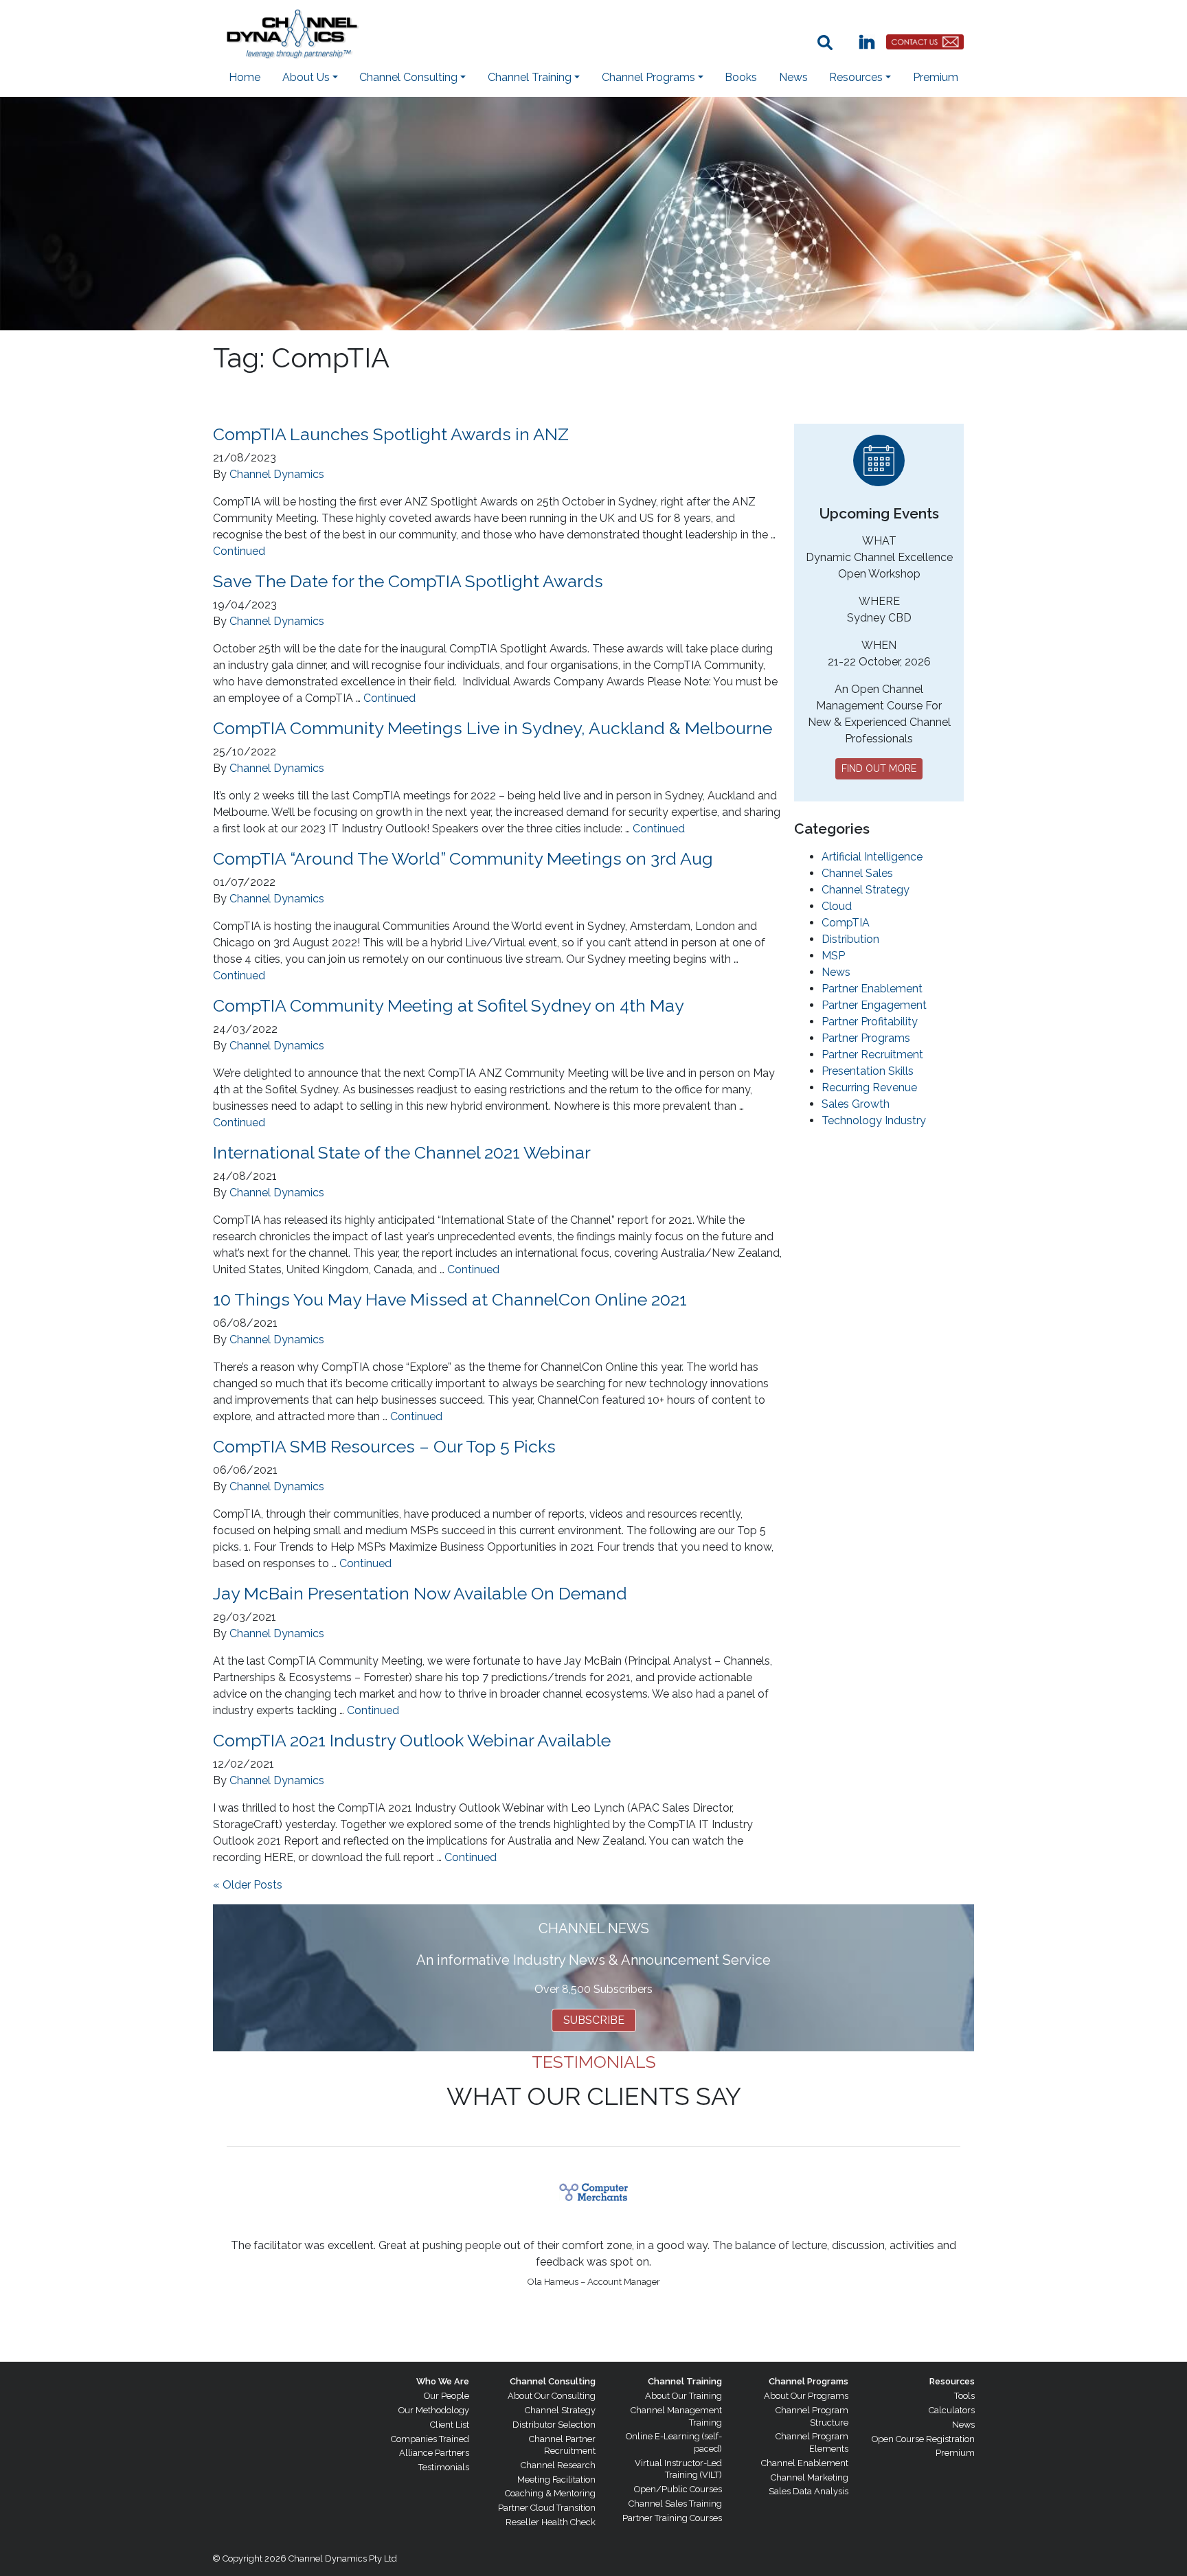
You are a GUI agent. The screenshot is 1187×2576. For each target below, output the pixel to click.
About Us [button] (306, 77)
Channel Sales (857, 873)
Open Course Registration (923, 2439)
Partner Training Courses (672, 2518)
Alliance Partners (434, 2453)
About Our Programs (806, 2396)
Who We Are (443, 2381)
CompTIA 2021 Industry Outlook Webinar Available (412, 1740)
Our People (446, 2396)
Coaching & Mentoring (550, 2493)
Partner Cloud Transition (547, 2508)
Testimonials (444, 2467)
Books (741, 77)
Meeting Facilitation (556, 2480)
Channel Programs (809, 2381)
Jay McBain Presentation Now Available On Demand (420, 1593)
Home (245, 77)
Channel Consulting (553, 2381)
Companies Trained (430, 2439)
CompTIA (846, 923)
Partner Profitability (870, 1022)
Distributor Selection (554, 2425)
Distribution (850, 939)
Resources (952, 2381)
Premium (936, 77)
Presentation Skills (868, 1071)
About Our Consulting (552, 2396)
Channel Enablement (805, 2463)
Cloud (837, 906)
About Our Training (683, 2396)
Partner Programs (866, 1038)
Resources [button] (856, 77)
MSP (833, 956)
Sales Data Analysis (809, 2491)
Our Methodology (434, 2410)
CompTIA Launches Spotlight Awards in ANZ (391, 434)
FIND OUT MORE (879, 768)
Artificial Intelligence (872, 857)
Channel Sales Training (675, 2504)
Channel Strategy (866, 890)
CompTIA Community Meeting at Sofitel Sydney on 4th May (449, 1005)
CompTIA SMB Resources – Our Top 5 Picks (384, 1446)
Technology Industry (874, 1120)
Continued (239, 551)
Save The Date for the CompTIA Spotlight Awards (408, 581)
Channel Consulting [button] (408, 77)
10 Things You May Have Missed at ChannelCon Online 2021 (450, 1299)
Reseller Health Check (551, 2522)
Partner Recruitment (872, 1055)
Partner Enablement (872, 989)
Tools (964, 2396)
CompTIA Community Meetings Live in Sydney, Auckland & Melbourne (493, 728)
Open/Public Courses (678, 2489)
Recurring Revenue (869, 1087)
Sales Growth (856, 1104)
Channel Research (558, 2465)
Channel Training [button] (530, 77)
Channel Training (685, 2381)
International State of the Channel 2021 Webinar (402, 1152)
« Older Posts (248, 1885)
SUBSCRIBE (594, 2020)
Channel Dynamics (277, 474)
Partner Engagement (874, 1005)
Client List (450, 2425)
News (793, 77)
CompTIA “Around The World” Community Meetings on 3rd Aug (463, 858)
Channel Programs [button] (648, 77)
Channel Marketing (810, 2477)
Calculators (952, 2410)
